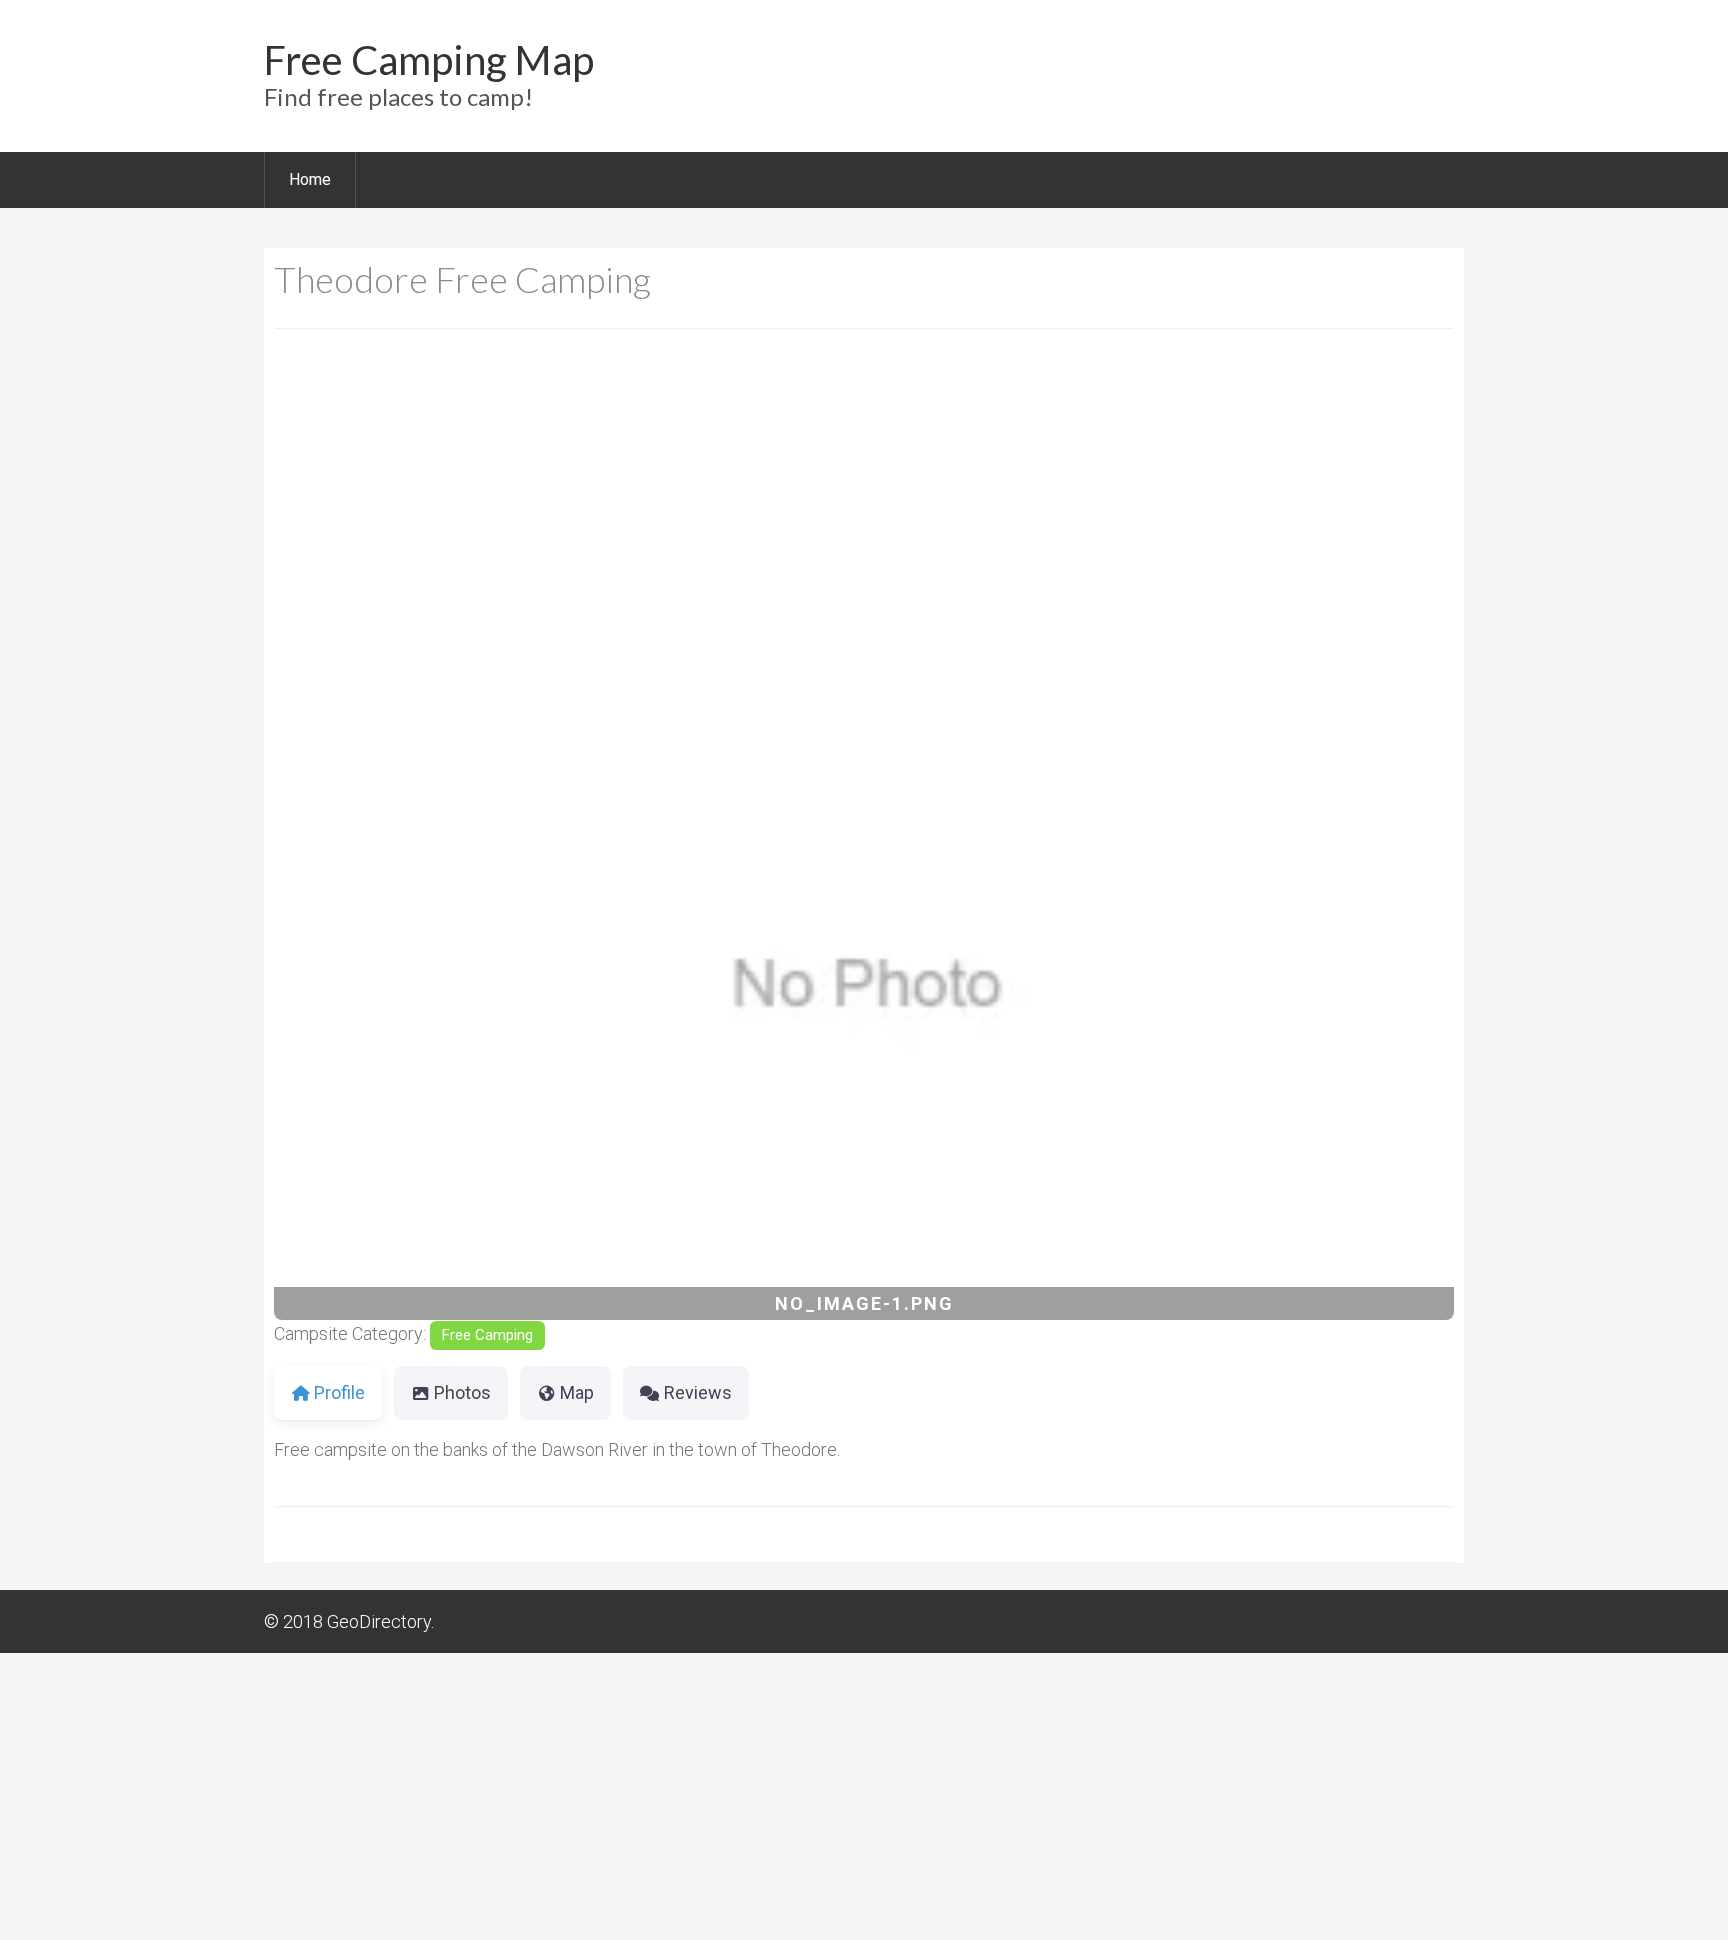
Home (310, 179)
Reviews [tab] (698, 1392)
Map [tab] (577, 1392)
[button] (362, 988)
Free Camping (487, 1335)
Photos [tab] (462, 1392)
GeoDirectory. (380, 1621)
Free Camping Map (429, 60)
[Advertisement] (864, 506)
